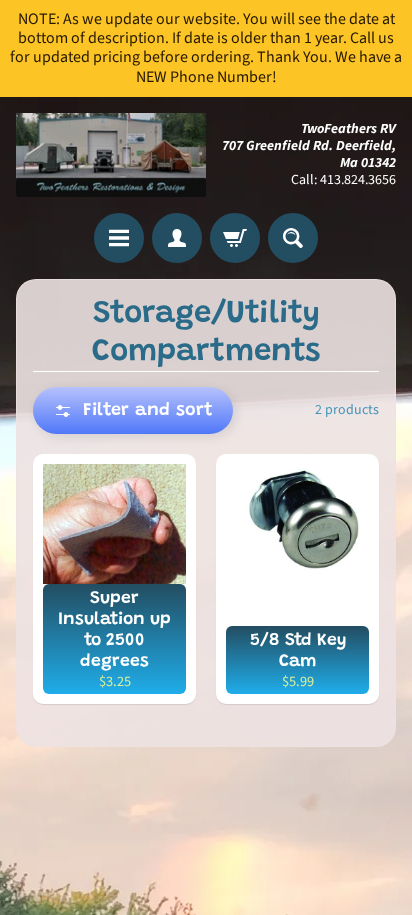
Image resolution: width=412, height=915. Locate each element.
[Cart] (235, 238)
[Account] (177, 238)
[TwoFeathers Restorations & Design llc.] (111, 155)
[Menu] (119, 238)
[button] (133, 410)
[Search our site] (293, 238)
